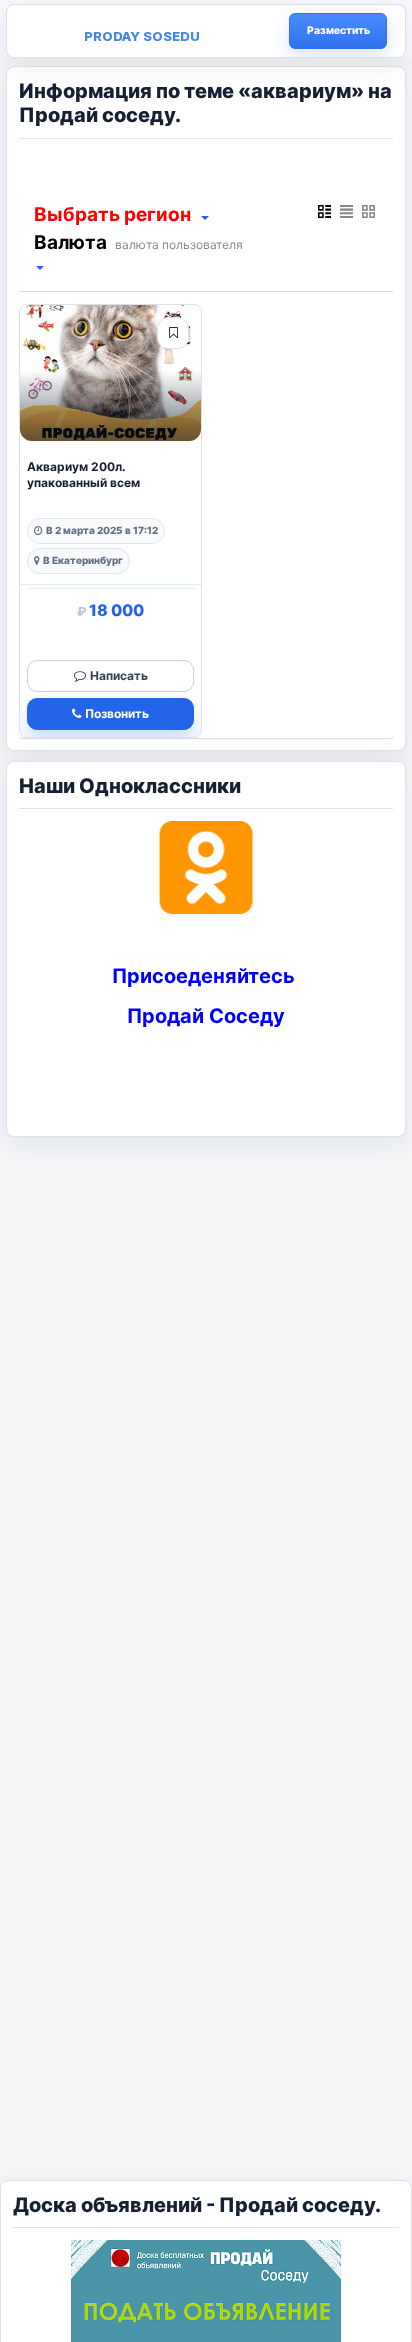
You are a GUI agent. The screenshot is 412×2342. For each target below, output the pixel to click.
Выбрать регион (112, 214)
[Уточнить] (204, 216)
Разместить (338, 30)
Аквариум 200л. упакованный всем (83, 475)
